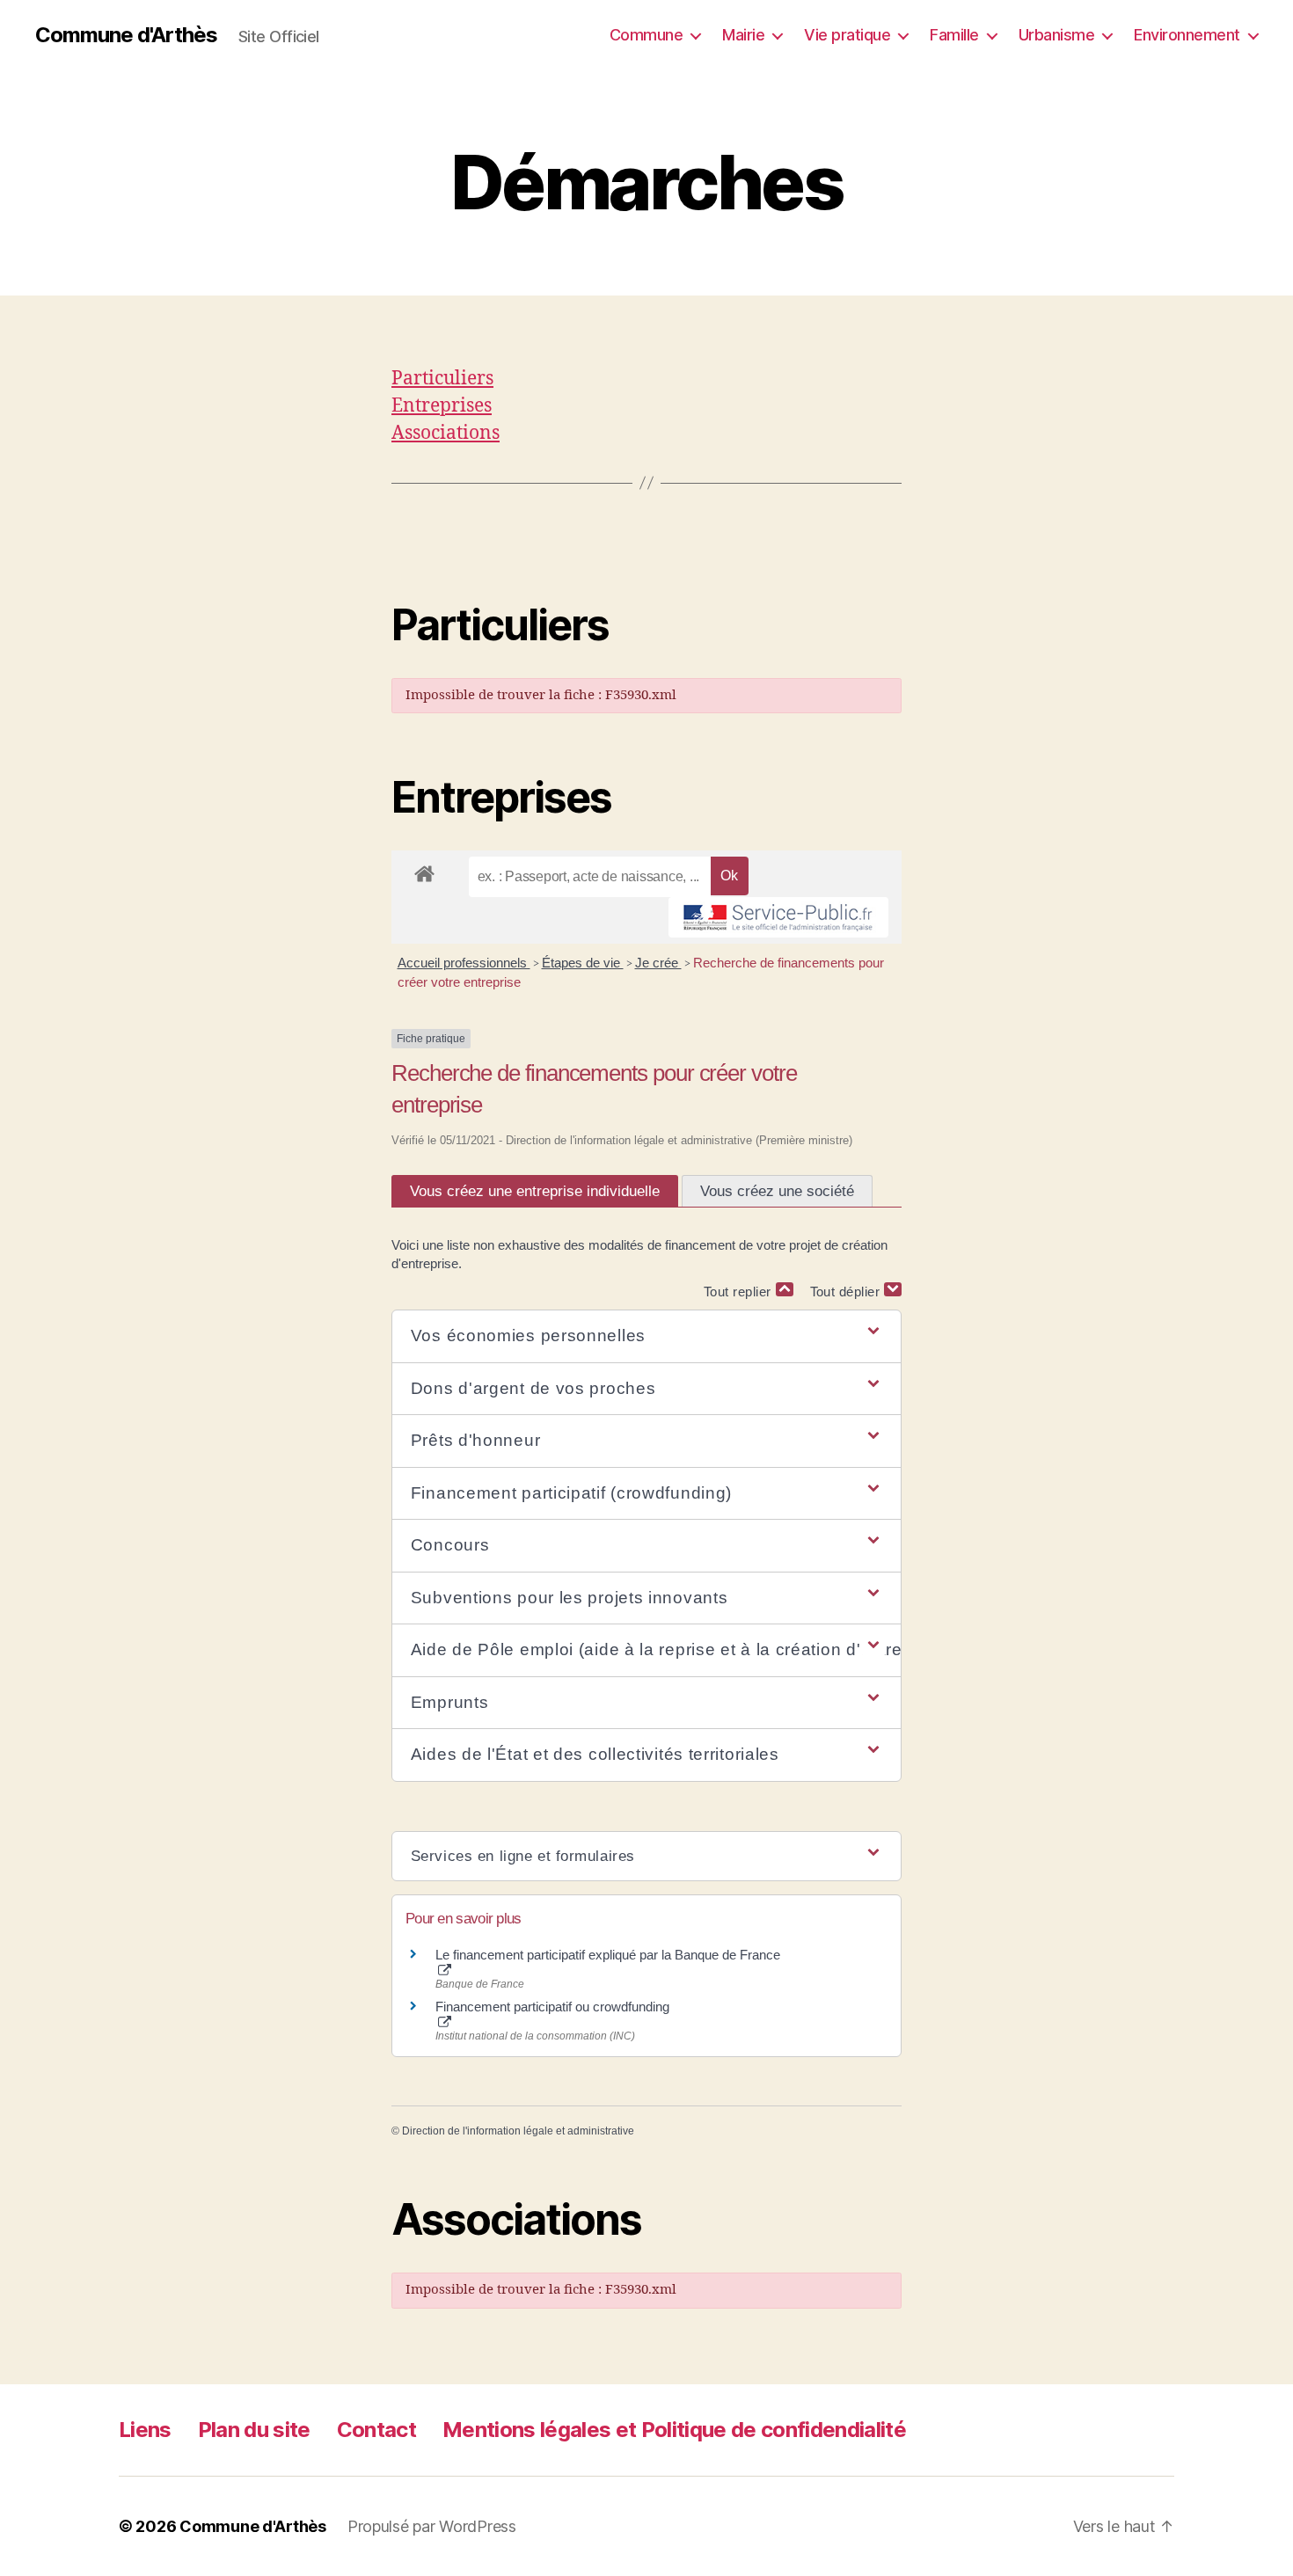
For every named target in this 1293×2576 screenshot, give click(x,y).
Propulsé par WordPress (432, 2526)
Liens (145, 2430)
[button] (646, 1336)
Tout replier (740, 1292)
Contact (376, 2430)
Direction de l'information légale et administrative (518, 2131)
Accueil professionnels (464, 963)
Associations (446, 433)
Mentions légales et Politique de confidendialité (674, 2430)
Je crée (658, 963)
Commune (646, 35)
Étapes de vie (583, 963)
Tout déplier (847, 1292)
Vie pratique (847, 35)
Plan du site (254, 2430)
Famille (954, 35)
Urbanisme (1057, 35)
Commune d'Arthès (126, 35)
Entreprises (442, 406)
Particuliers (442, 379)
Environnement (1187, 35)
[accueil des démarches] (424, 871)
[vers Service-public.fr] (778, 917)
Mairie (743, 35)
